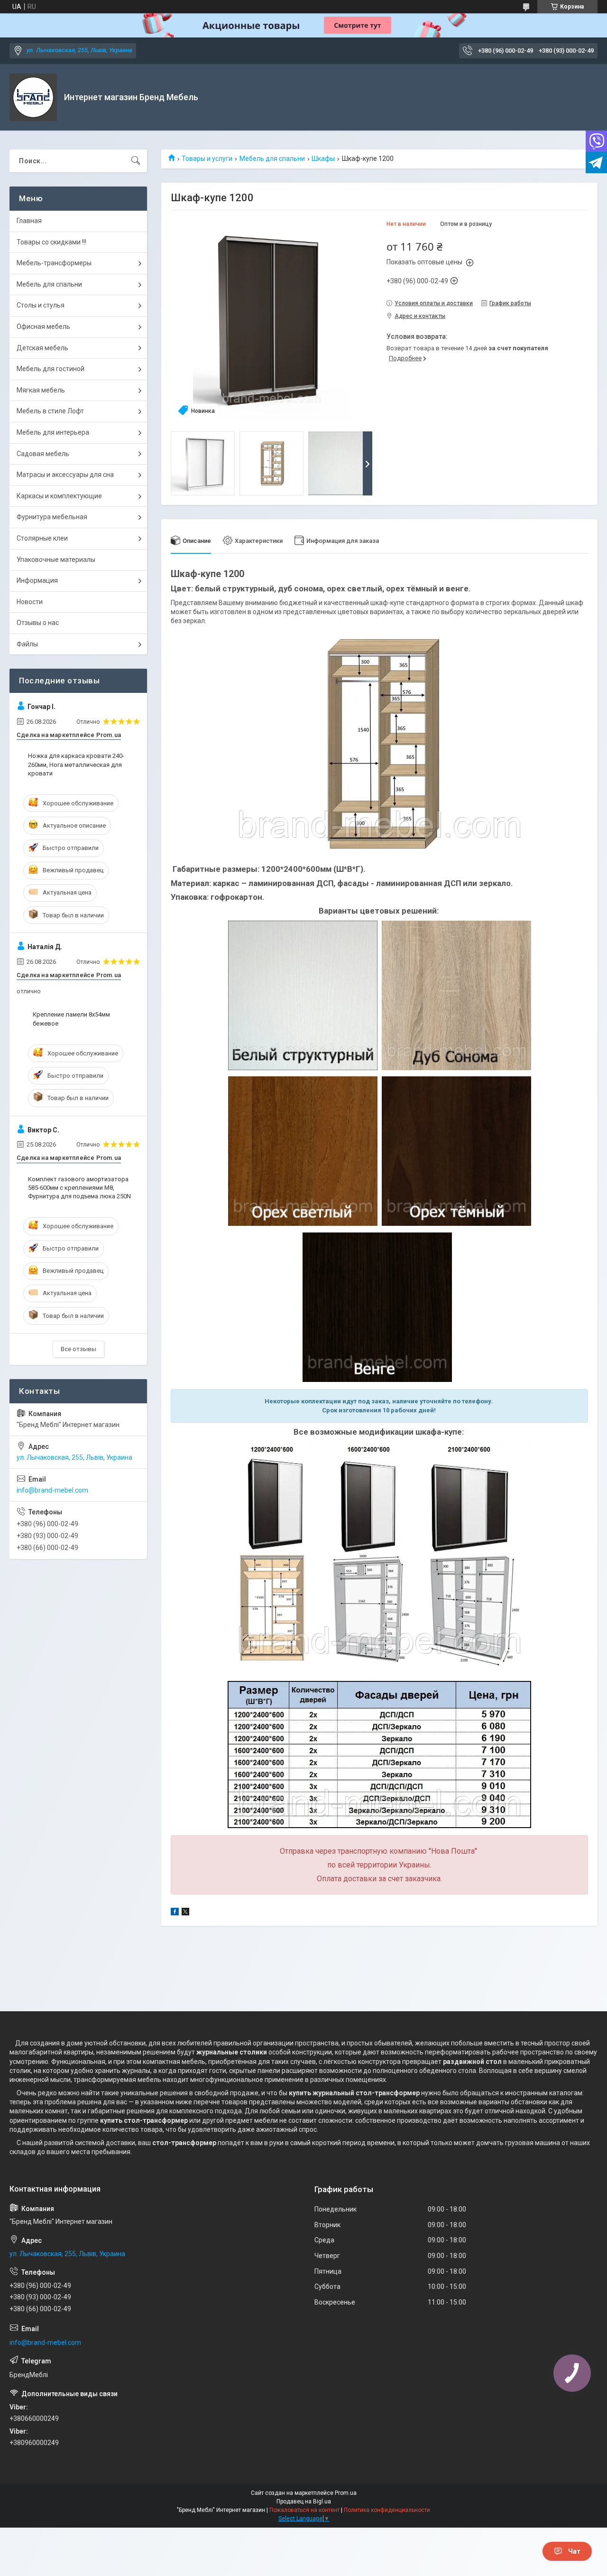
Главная (29, 221)
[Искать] (136, 161)
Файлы (27, 644)
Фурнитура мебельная (52, 517)
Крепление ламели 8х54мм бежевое (71, 1019)
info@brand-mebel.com (52, 1490)
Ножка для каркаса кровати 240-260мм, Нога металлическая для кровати (76, 764)
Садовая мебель (43, 454)
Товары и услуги (207, 159)
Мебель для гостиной (51, 369)
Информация (37, 580)
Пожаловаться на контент (304, 2510)
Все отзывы (78, 1349)
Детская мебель (42, 348)
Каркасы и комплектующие (59, 496)
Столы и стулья (41, 305)
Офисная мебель (43, 327)
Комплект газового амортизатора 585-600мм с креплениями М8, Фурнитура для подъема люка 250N (79, 1188)
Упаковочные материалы (56, 560)
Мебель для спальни (272, 159)
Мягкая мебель (41, 390)
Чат (574, 2551)
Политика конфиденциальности (387, 2510)
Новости (30, 602)
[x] (185, 1913)
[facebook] (175, 1913)
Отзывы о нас (38, 623)
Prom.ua (346, 2493)
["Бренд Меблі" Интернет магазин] (33, 97)
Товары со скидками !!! (51, 242)
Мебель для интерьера (53, 432)
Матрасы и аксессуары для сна (65, 475)
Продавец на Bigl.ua (304, 2501)
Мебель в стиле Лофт (50, 411)
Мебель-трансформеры (54, 263)
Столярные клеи (42, 538)
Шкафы (323, 159)
